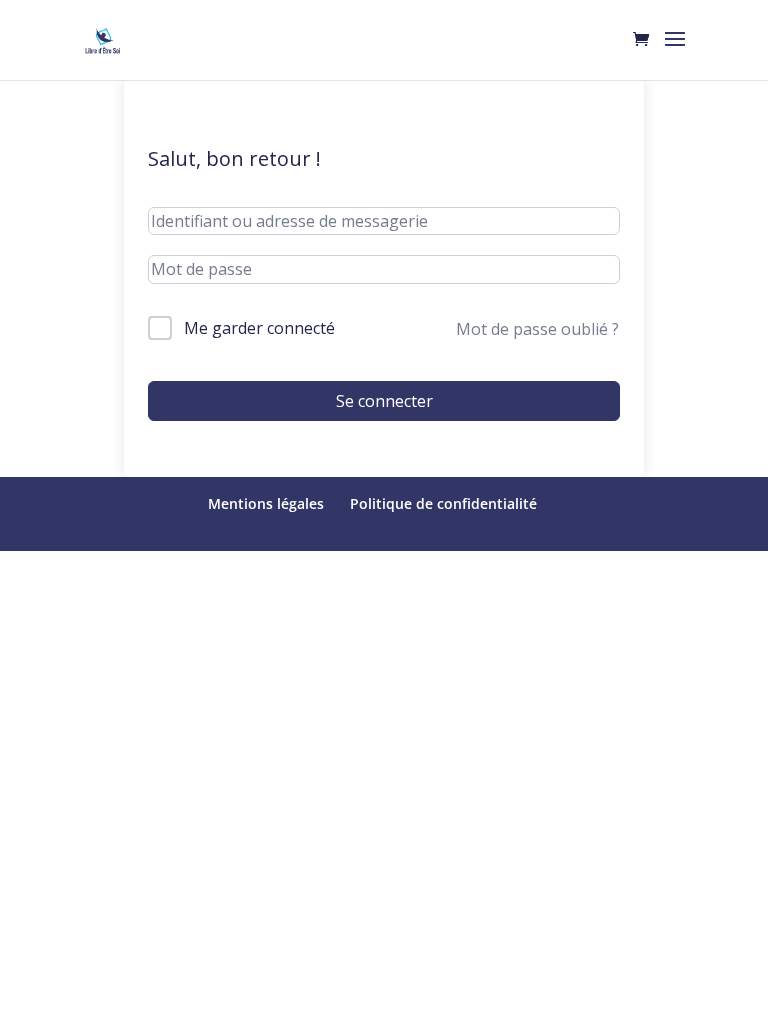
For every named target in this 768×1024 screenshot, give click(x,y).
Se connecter (384, 401)
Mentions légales (266, 503)
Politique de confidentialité (443, 503)
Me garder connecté (259, 328)
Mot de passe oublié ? (537, 329)
